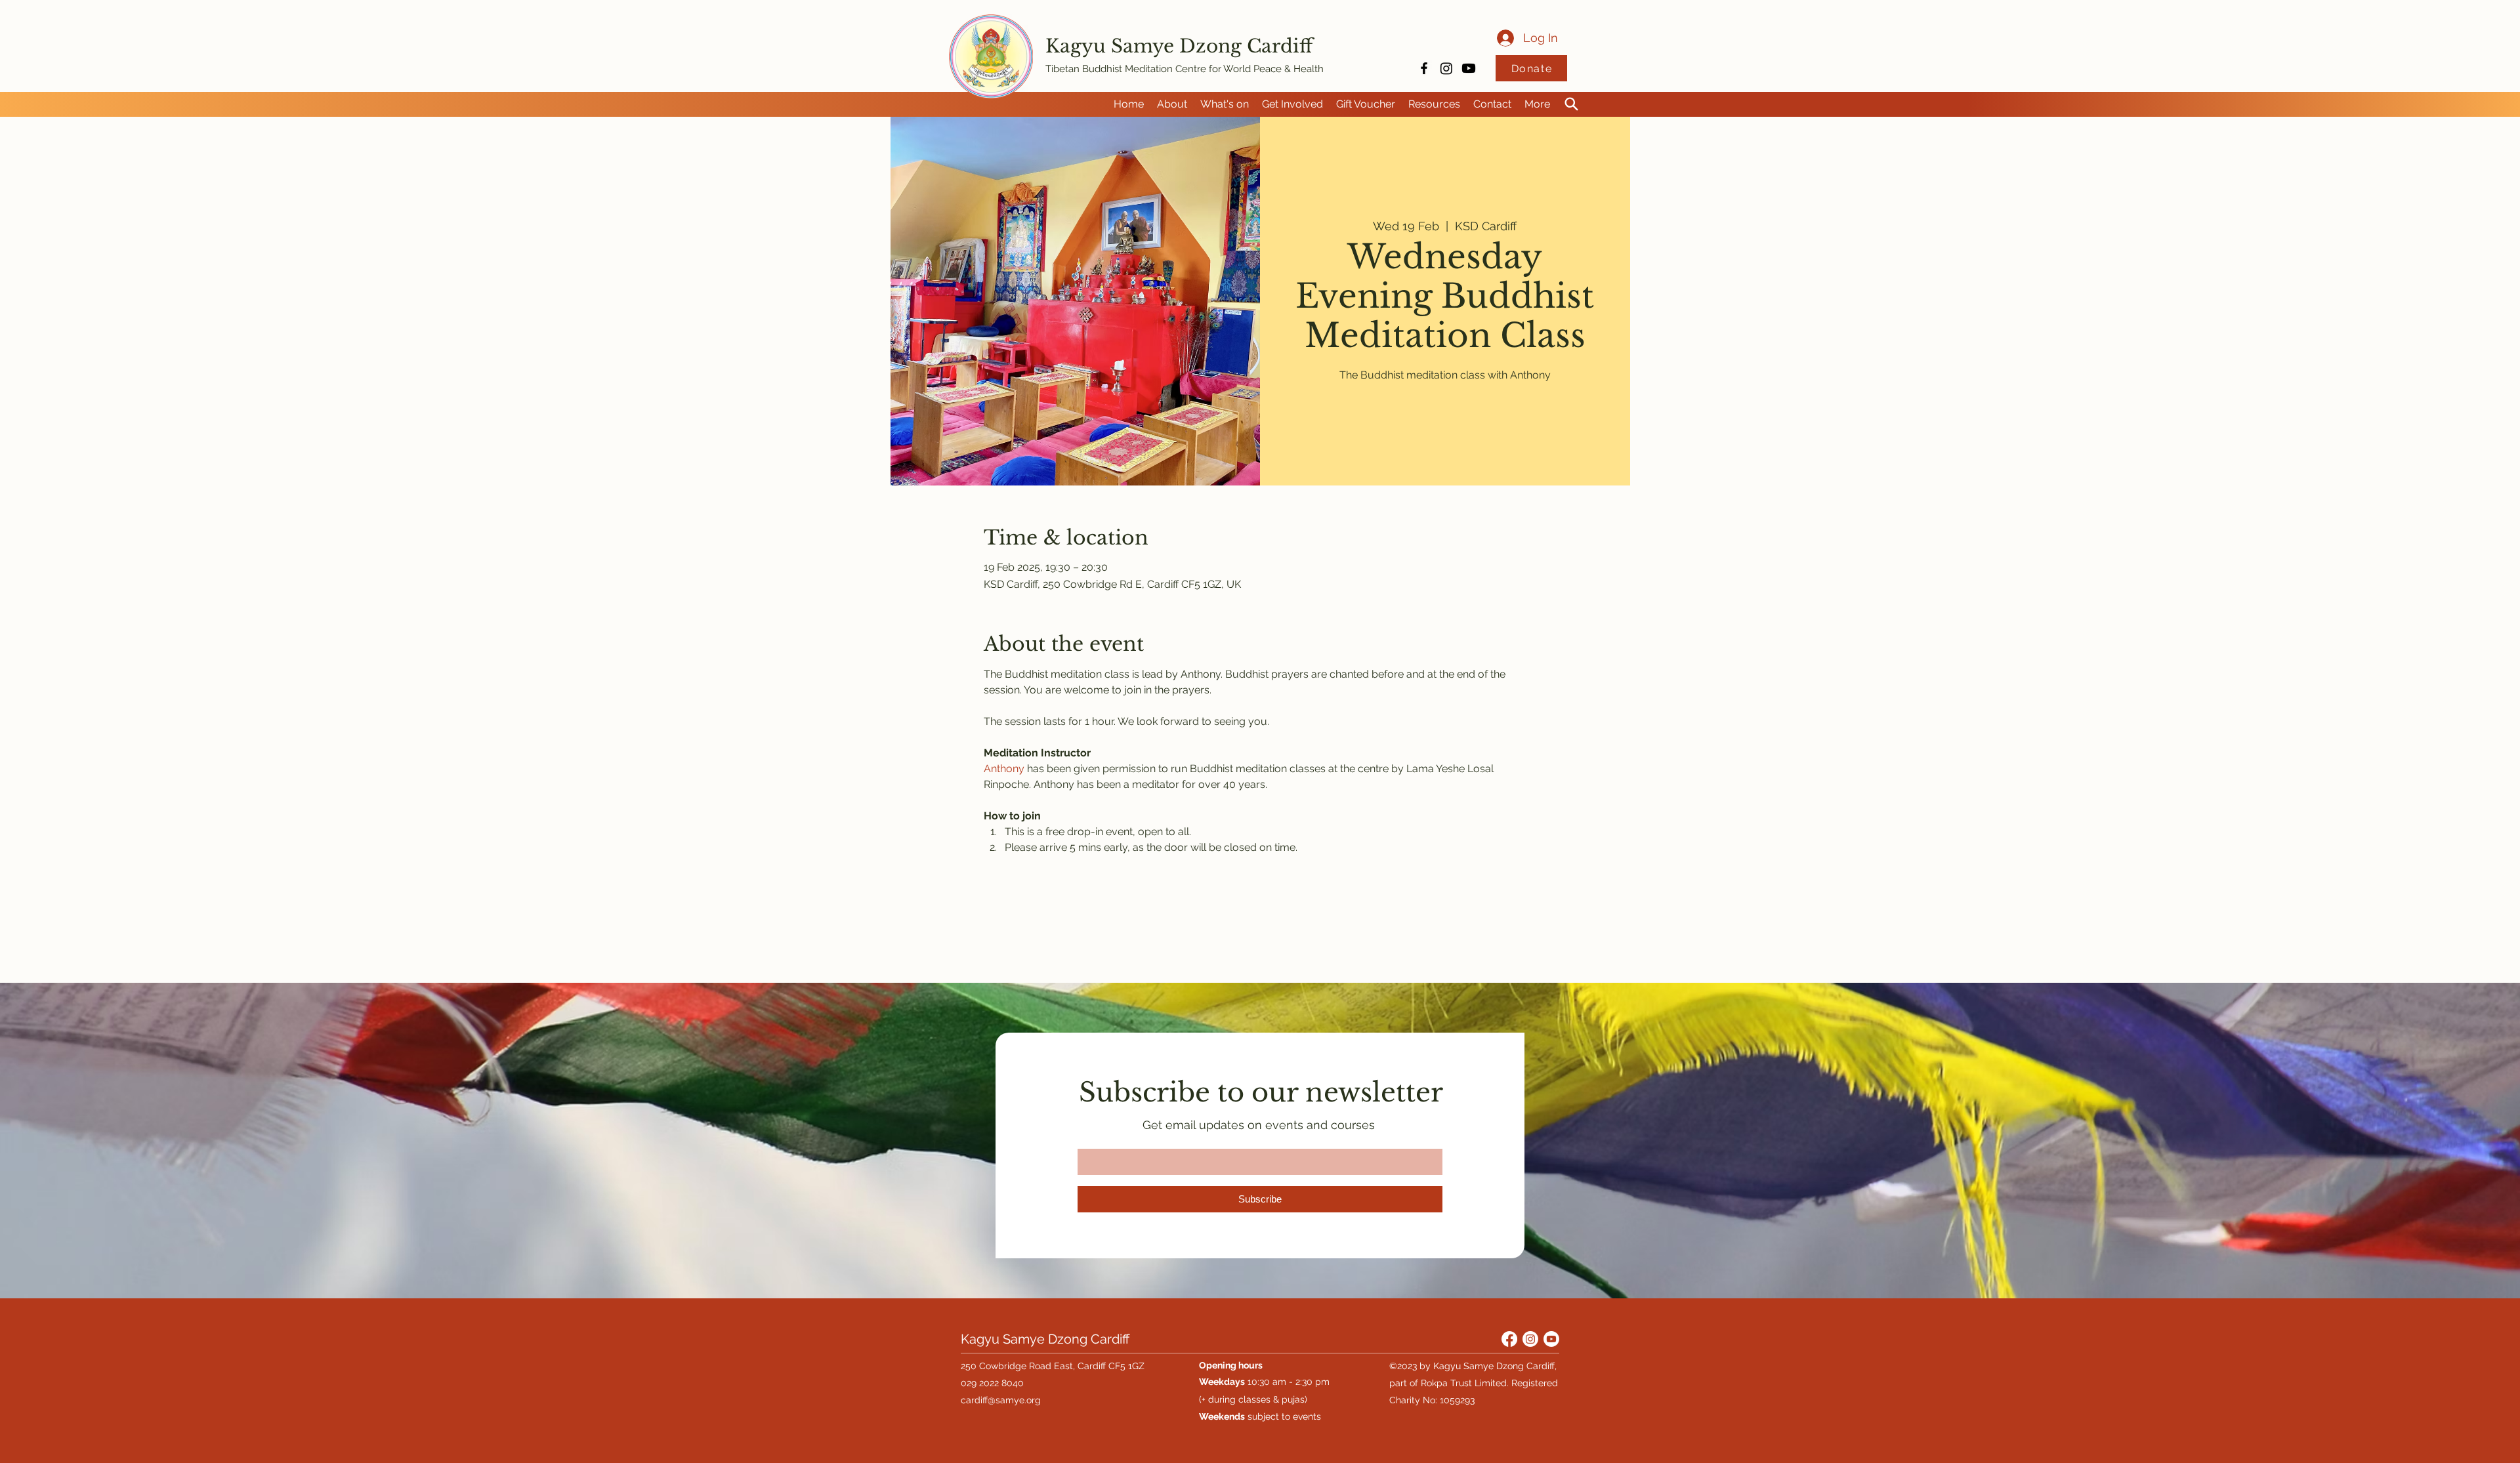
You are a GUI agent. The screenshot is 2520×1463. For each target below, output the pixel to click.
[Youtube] (1469, 68)
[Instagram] (1446, 68)
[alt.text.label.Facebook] (1424, 68)
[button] (1172, 104)
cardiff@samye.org (1001, 1400)
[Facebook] (1509, 1339)
